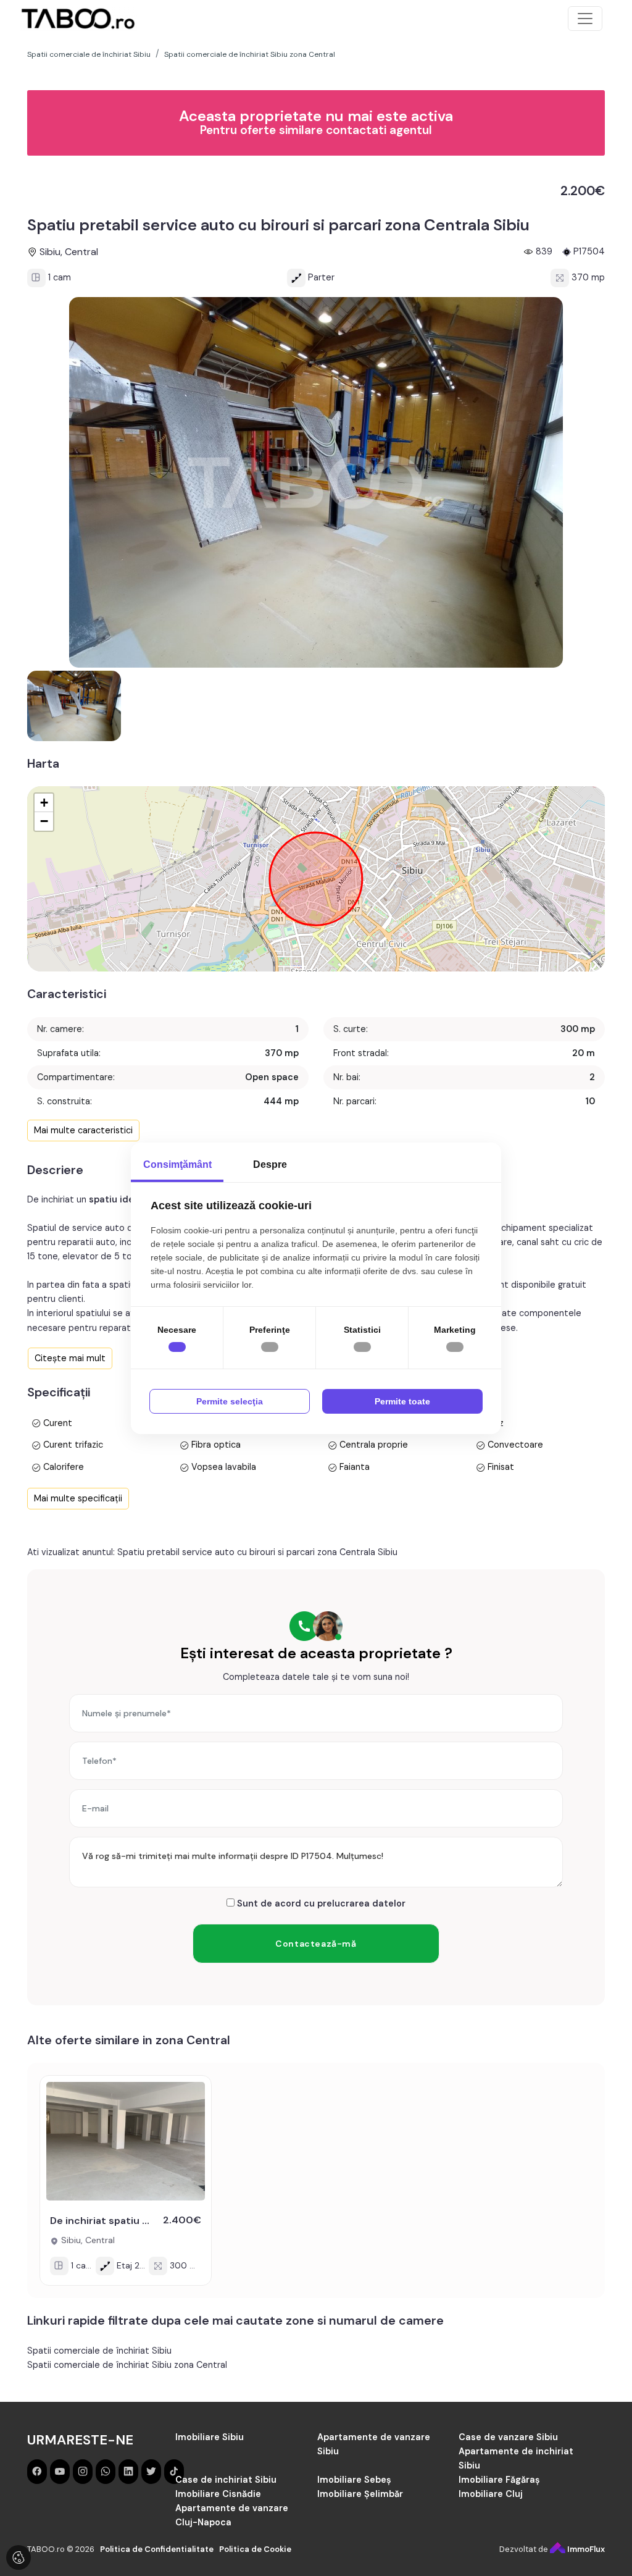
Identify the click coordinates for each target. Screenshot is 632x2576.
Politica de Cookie (255, 2549)
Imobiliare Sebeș (354, 2480)
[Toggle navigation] (585, 19)
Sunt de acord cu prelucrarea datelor (320, 1903)
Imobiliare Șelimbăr (360, 2494)
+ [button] (44, 803)
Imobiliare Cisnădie (218, 2494)
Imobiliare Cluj (491, 2494)
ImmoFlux (585, 2549)
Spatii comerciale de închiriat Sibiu (99, 2351)
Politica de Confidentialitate (157, 2549)
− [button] (44, 821)
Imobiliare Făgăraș (499, 2480)
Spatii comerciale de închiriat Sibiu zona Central (127, 2365)
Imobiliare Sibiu (210, 2437)
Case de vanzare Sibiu (508, 2437)
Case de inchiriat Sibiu (226, 2480)
